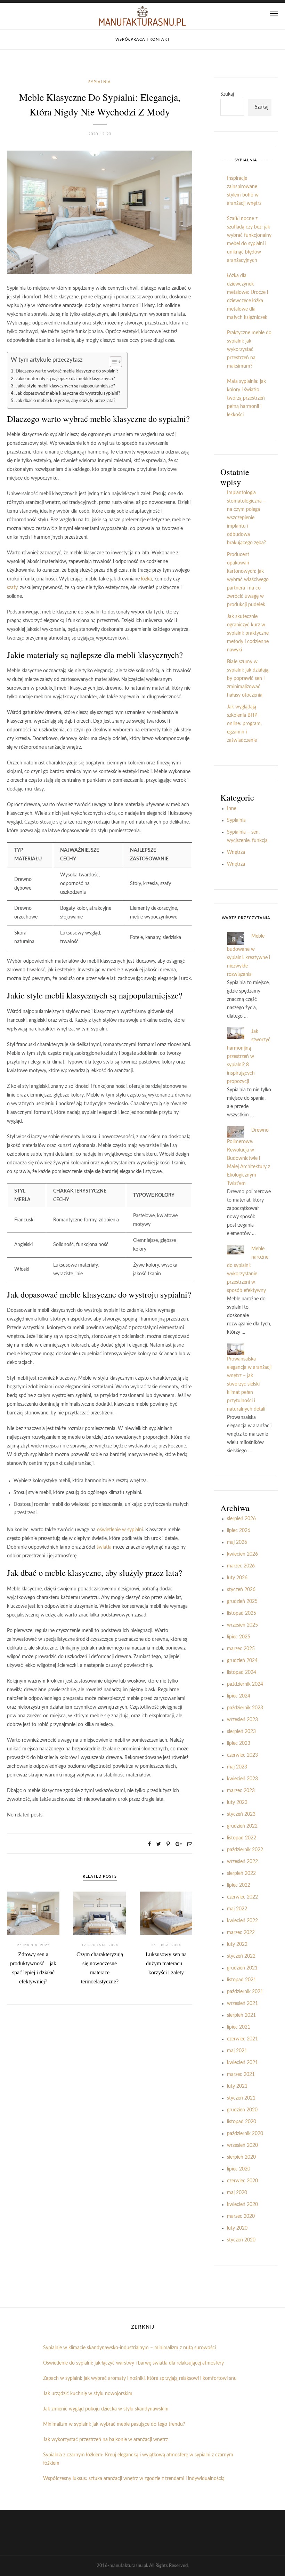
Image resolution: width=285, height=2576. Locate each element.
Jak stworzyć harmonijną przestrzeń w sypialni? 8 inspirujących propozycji (249, 1057)
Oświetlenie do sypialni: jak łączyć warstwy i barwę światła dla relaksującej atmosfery (133, 2363)
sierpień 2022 (241, 1873)
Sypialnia (100, 82)
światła (104, 1547)
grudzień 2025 (242, 1602)
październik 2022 (245, 1850)
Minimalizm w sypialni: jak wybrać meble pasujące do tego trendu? (114, 2424)
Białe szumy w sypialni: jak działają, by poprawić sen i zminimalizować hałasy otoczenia (248, 679)
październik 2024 (245, 1684)
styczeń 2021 (241, 2098)
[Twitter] (159, 1844)
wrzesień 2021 (242, 2004)
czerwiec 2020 (242, 2181)
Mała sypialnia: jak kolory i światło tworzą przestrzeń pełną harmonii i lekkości (246, 398)
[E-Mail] (190, 1844)
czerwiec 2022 (242, 1897)
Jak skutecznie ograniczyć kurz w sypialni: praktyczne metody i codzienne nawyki (248, 633)
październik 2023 (245, 1708)
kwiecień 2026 (242, 1554)
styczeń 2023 (241, 1814)
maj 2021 (237, 2051)
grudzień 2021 (242, 1968)
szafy (12, 588)
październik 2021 (245, 1992)
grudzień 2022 (242, 1826)
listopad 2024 (242, 1672)
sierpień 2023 (241, 1732)
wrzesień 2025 (242, 1625)
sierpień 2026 (241, 1519)
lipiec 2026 (239, 1531)
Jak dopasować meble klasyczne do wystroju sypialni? (68, 393)
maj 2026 (237, 1542)
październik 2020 (245, 2134)
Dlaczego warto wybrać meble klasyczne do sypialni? (67, 371)
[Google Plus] (179, 1844)
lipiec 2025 (239, 1637)
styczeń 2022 (241, 1956)
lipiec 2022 (239, 1885)
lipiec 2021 (239, 2027)
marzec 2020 (241, 2216)
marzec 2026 (241, 1566)
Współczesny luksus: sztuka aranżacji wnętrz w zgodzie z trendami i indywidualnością (134, 2479)
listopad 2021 (242, 1980)
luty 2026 (237, 1578)
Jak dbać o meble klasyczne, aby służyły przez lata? (66, 401)
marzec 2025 (241, 1649)
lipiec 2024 (239, 1696)
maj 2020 (237, 2193)
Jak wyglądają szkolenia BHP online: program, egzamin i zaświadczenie (244, 724)
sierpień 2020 (241, 2157)
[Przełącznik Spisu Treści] (112, 362)
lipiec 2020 (239, 2169)
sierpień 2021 (241, 2015)
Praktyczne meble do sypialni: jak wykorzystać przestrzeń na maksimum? (249, 350)
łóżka (146, 579)
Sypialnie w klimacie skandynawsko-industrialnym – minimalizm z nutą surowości (129, 2348)
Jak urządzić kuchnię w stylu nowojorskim (88, 2394)
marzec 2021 (241, 2075)
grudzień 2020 (242, 2110)
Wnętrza (236, 852)
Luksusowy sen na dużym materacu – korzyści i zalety (166, 1963)
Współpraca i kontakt (143, 39)
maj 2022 (237, 1909)
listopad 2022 (242, 1838)
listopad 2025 (242, 1613)
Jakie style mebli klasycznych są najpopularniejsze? (65, 386)
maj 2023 (237, 1767)
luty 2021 (237, 2086)
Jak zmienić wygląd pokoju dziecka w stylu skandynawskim (106, 2409)
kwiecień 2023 (242, 1779)
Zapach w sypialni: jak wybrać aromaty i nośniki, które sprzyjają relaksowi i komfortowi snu (140, 2378)
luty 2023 (237, 1803)
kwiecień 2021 (242, 2063)
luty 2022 (237, 1944)
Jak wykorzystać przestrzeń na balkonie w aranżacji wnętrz (105, 2440)
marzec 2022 (241, 1933)
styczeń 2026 (241, 1590)
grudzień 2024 (242, 1661)
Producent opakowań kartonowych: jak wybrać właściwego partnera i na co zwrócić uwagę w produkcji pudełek (248, 580)
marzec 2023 (241, 1791)
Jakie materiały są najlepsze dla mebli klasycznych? (65, 379)
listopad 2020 (242, 2122)
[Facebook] (149, 1844)
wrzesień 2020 (242, 2145)
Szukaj (227, 94)
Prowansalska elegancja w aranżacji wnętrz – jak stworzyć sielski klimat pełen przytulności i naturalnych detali (249, 1384)
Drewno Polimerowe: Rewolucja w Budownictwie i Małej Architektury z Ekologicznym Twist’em (249, 1157)
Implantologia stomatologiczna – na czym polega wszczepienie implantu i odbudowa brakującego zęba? (246, 518)
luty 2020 (237, 2228)
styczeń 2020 (241, 2240)
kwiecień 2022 (242, 1921)
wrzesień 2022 (242, 1862)
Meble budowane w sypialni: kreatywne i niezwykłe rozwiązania (249, 955)
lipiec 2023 (239, 1743)
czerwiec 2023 (242, 1755)
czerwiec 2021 (242, 2039)
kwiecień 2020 (242, 2205)
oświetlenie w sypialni (120, 1530)
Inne (232, 809)
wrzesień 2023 (242, 1720)
